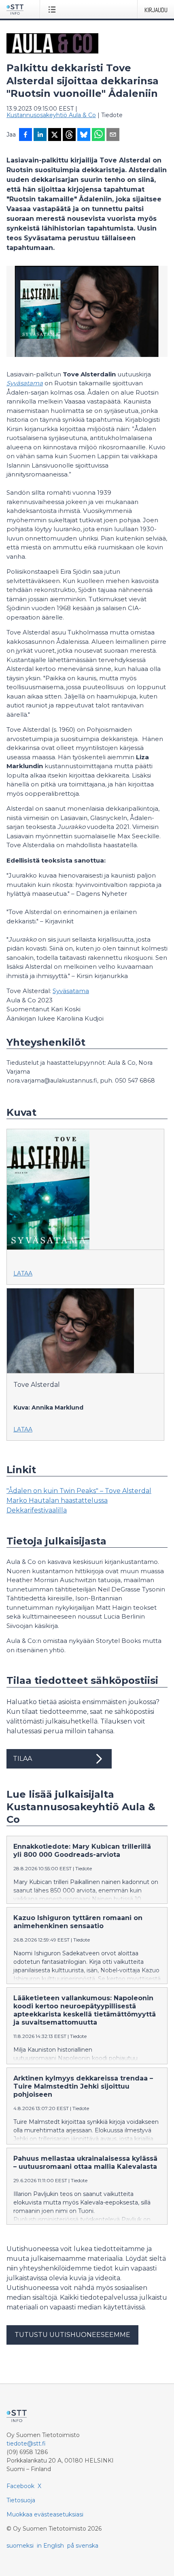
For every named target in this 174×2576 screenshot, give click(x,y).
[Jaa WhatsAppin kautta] (98, 135)
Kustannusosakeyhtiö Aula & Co (51, 115)
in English (50, 2546)
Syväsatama (25, 383)
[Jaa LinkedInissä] (40, 135)
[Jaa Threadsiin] (69, 135)
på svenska (83, 2546)
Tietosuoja (21, 2500)
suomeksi (20, 2546)
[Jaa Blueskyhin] (84, 135)
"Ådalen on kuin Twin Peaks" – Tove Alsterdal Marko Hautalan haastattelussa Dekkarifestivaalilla (79, 1501)
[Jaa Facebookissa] (25, 135)
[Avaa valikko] (54, 9)
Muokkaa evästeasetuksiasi (45, 2514)
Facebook (20, 2486)
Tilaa (22, 1759)
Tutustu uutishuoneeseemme (72, 2335)
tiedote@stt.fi (26, 2444)
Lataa (23, 1273)
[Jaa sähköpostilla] (113, 135)
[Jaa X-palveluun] (55, 135)
